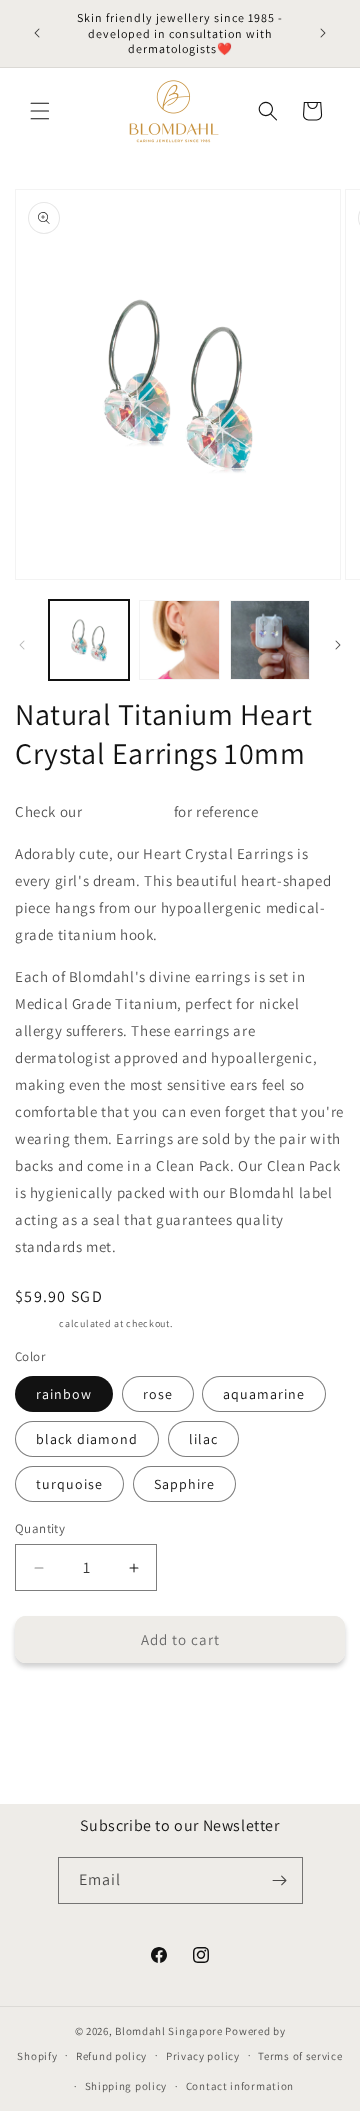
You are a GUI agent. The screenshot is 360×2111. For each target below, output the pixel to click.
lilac (203, 1439)
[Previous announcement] (37, 33)
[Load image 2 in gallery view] (179, 640)
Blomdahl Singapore (169, 2031)
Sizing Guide (128, 811)
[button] (40, 111)
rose (158, 1394)
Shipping (36, 1323)
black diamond (87, 1439)
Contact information (240, 2086)
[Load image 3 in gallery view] (270, 640)
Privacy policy (203, 2056)
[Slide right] (338, 645)
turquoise (69, 1484)
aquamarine (264, 1394)
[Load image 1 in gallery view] (89, 640)
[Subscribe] (280, 1880)
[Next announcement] (323, 33)
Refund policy (111, 2056)
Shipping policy (126, 2086)
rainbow (64, 1394)
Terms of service (300, 2056)
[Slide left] (22, 645)
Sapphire (184, 1484)
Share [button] (53, 1709)
